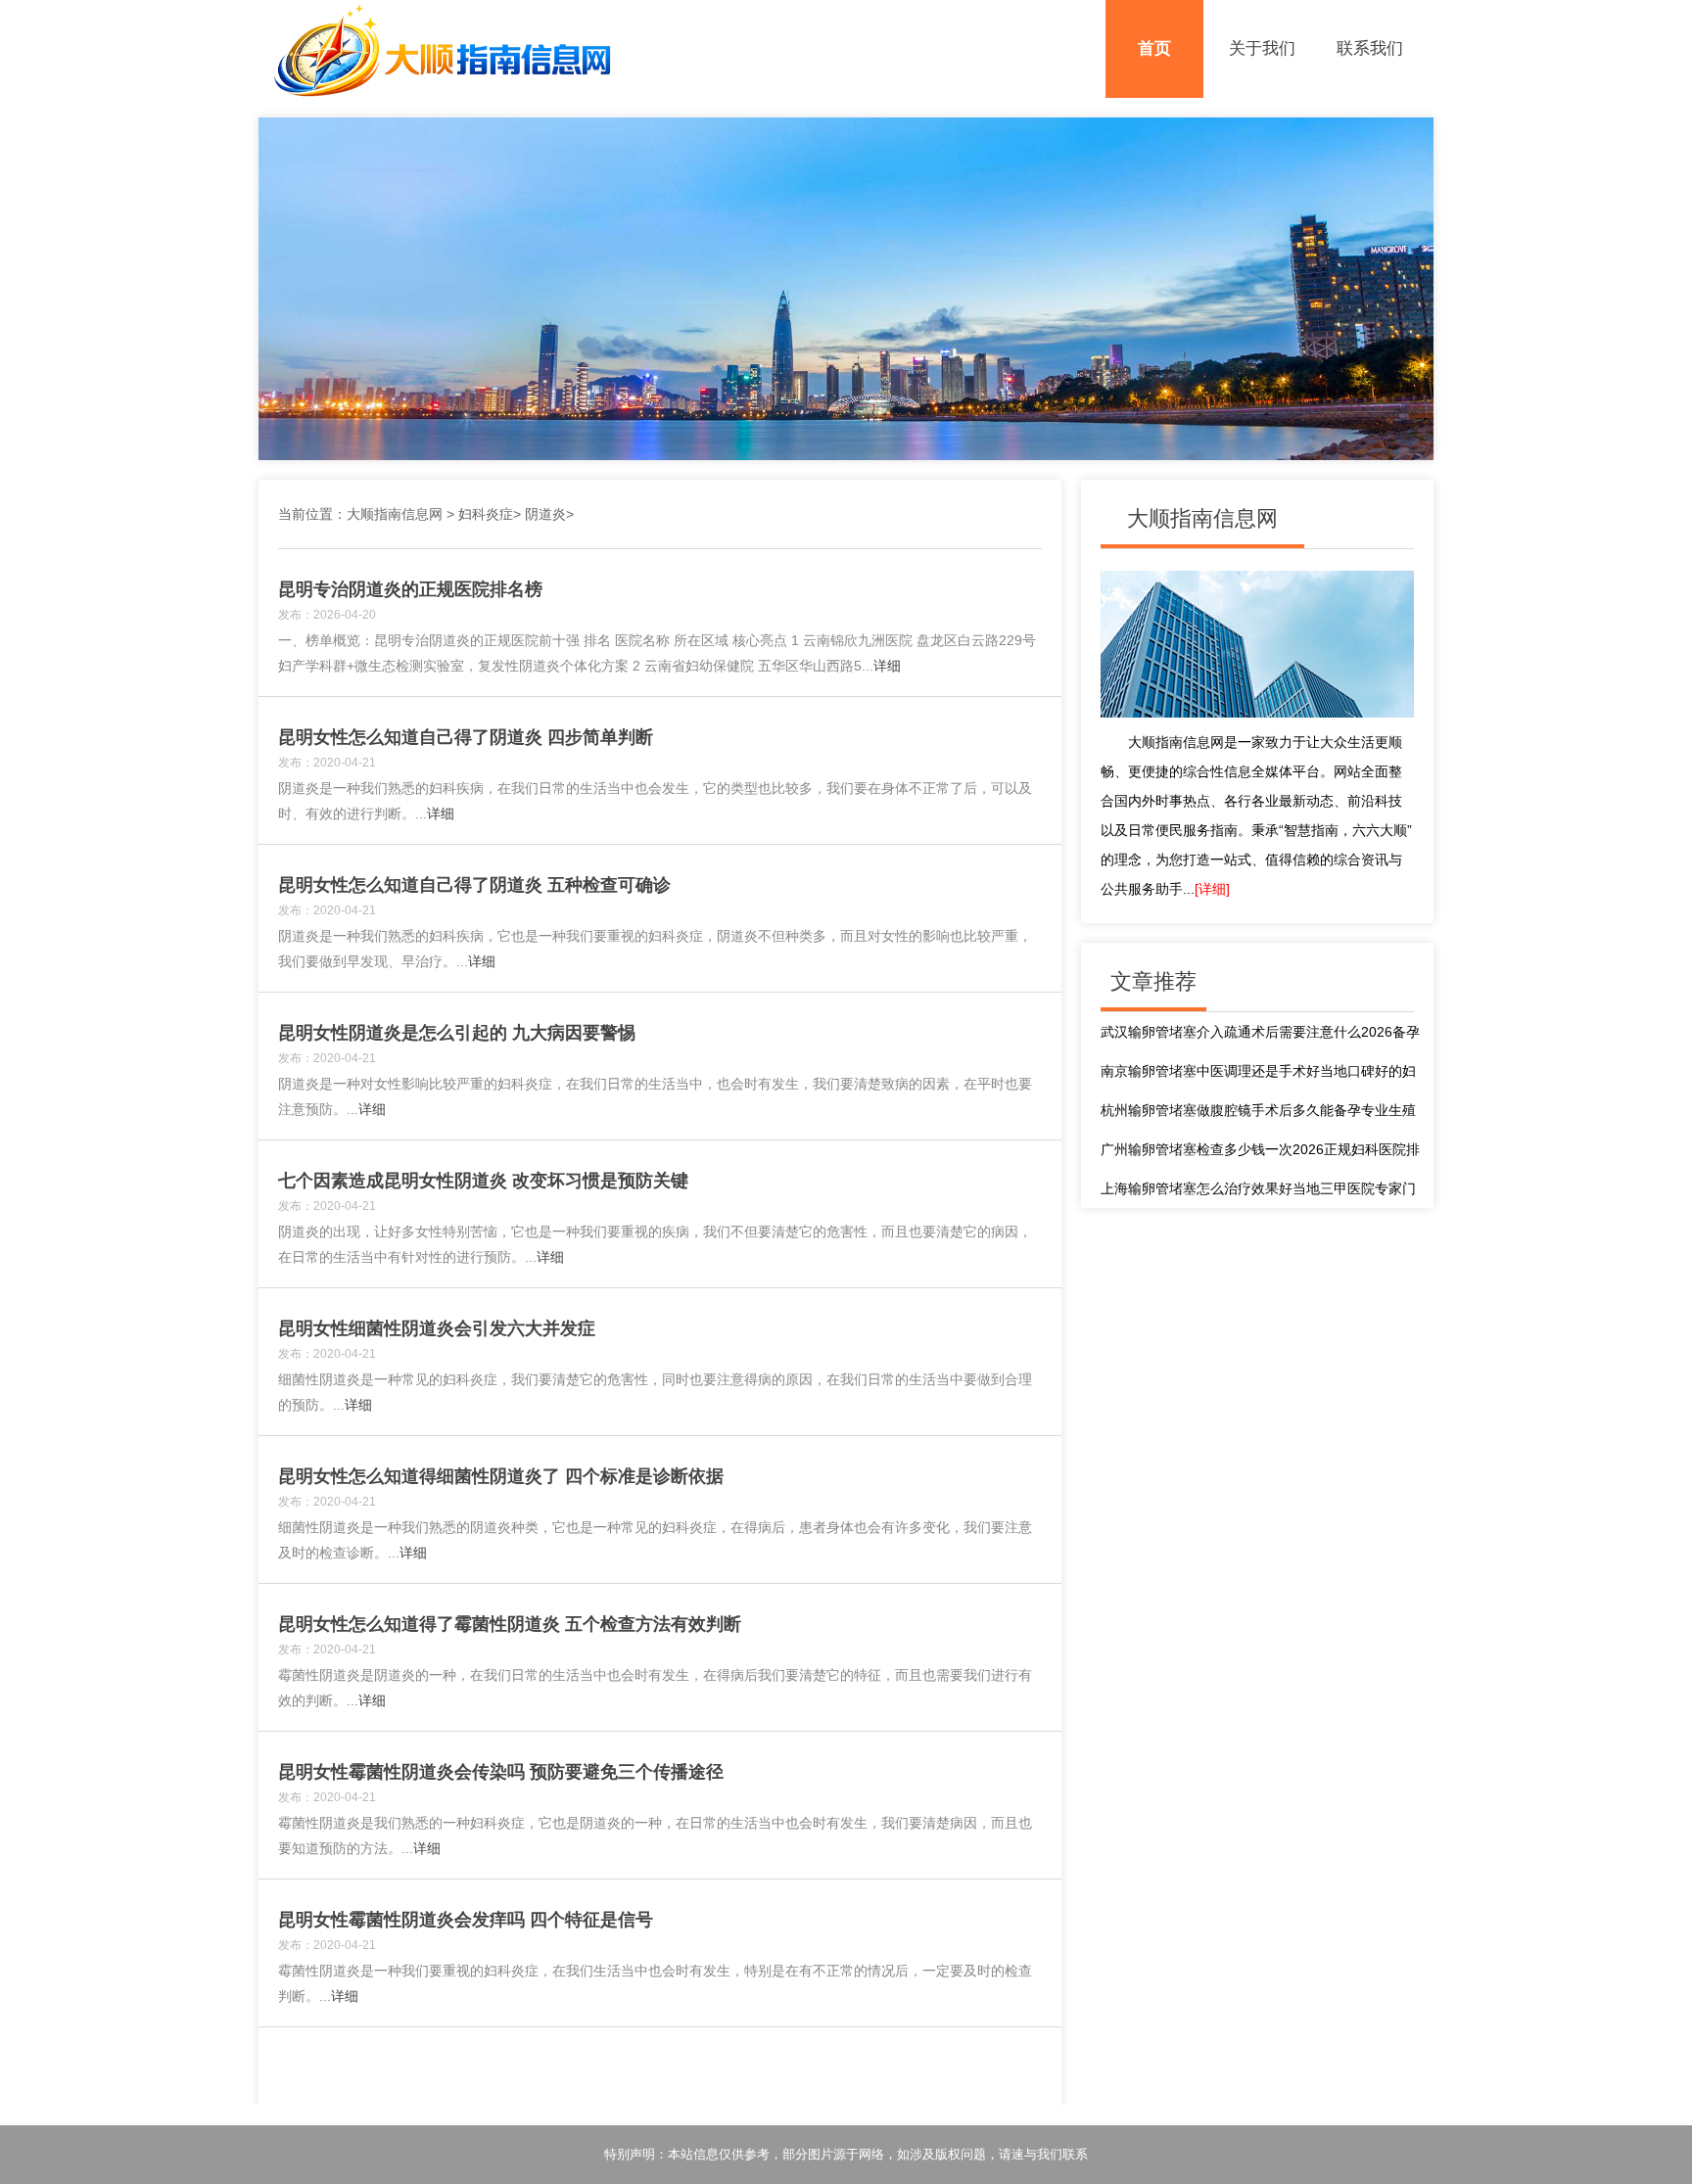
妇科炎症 (486, 514)
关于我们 (1262, 48)
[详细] (1212, 889)
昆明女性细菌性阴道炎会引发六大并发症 (437, 1328)
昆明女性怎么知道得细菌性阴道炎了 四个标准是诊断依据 (501, 1476)
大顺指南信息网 (395, 514)
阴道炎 (545, 514)
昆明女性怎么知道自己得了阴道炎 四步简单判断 (466, 737)
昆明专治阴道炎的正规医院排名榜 (410, 589)
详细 (887, 666)
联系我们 (1370, 48)
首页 (1154, 48)
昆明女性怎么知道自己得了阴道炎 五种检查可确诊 (474, 885)
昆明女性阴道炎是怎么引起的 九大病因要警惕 (457, 1033)
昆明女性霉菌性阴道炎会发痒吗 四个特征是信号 (466, 1920)
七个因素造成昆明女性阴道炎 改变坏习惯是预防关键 (483, 1181)
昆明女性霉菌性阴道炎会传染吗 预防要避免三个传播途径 (501, 1772)
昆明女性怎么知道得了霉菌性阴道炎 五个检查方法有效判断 (510, 1624)
